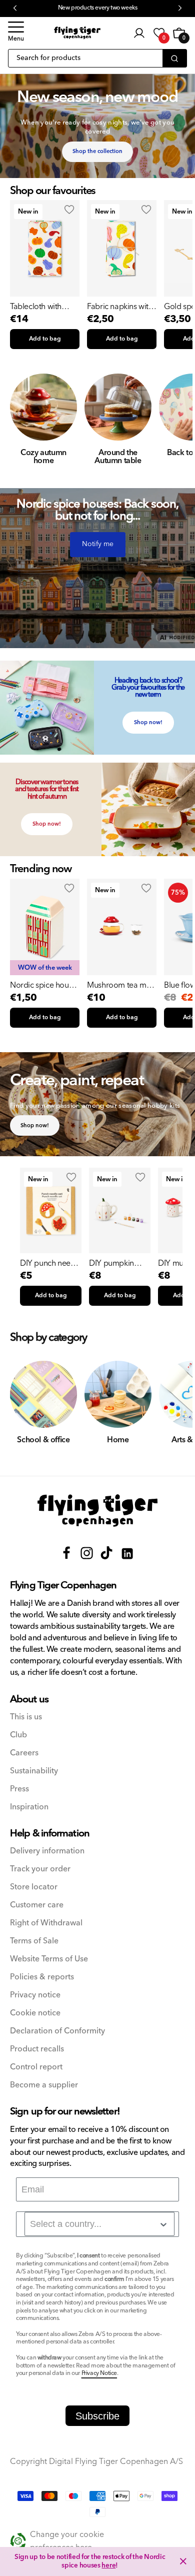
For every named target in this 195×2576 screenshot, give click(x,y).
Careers (24, 1753)
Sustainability (34, 1771)
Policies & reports (42, 1977)
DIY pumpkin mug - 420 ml (111, 1263)
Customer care (37, 1905)
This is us (26, 1717)
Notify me (98, 544)
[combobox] (99, 2224)
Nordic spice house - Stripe (43, 985)
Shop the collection (97, 151)
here (108, 2565)
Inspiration (29, 1807)
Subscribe (97, 2416)
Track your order (40, 1869)
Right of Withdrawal (46, 1923)
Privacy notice (35, 1995)
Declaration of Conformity (57, 2031)
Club (18, 1735)
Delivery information (47, 1851)
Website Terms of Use (49, 1959)
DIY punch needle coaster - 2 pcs (51, 1263)
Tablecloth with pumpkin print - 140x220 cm (36, 307)
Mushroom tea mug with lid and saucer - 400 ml (121, 985)
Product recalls (37, 2049)
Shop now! (148, 722)
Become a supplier (44, 2085)
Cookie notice (35, 2013)
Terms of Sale (34, 1941)
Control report (36, 2067)
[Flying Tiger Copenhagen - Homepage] (77, 33)
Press (19, 1789)
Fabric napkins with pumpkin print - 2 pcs (120, 307)
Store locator (34, 1887)
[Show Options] (163, 2224)
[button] (16, 33)
